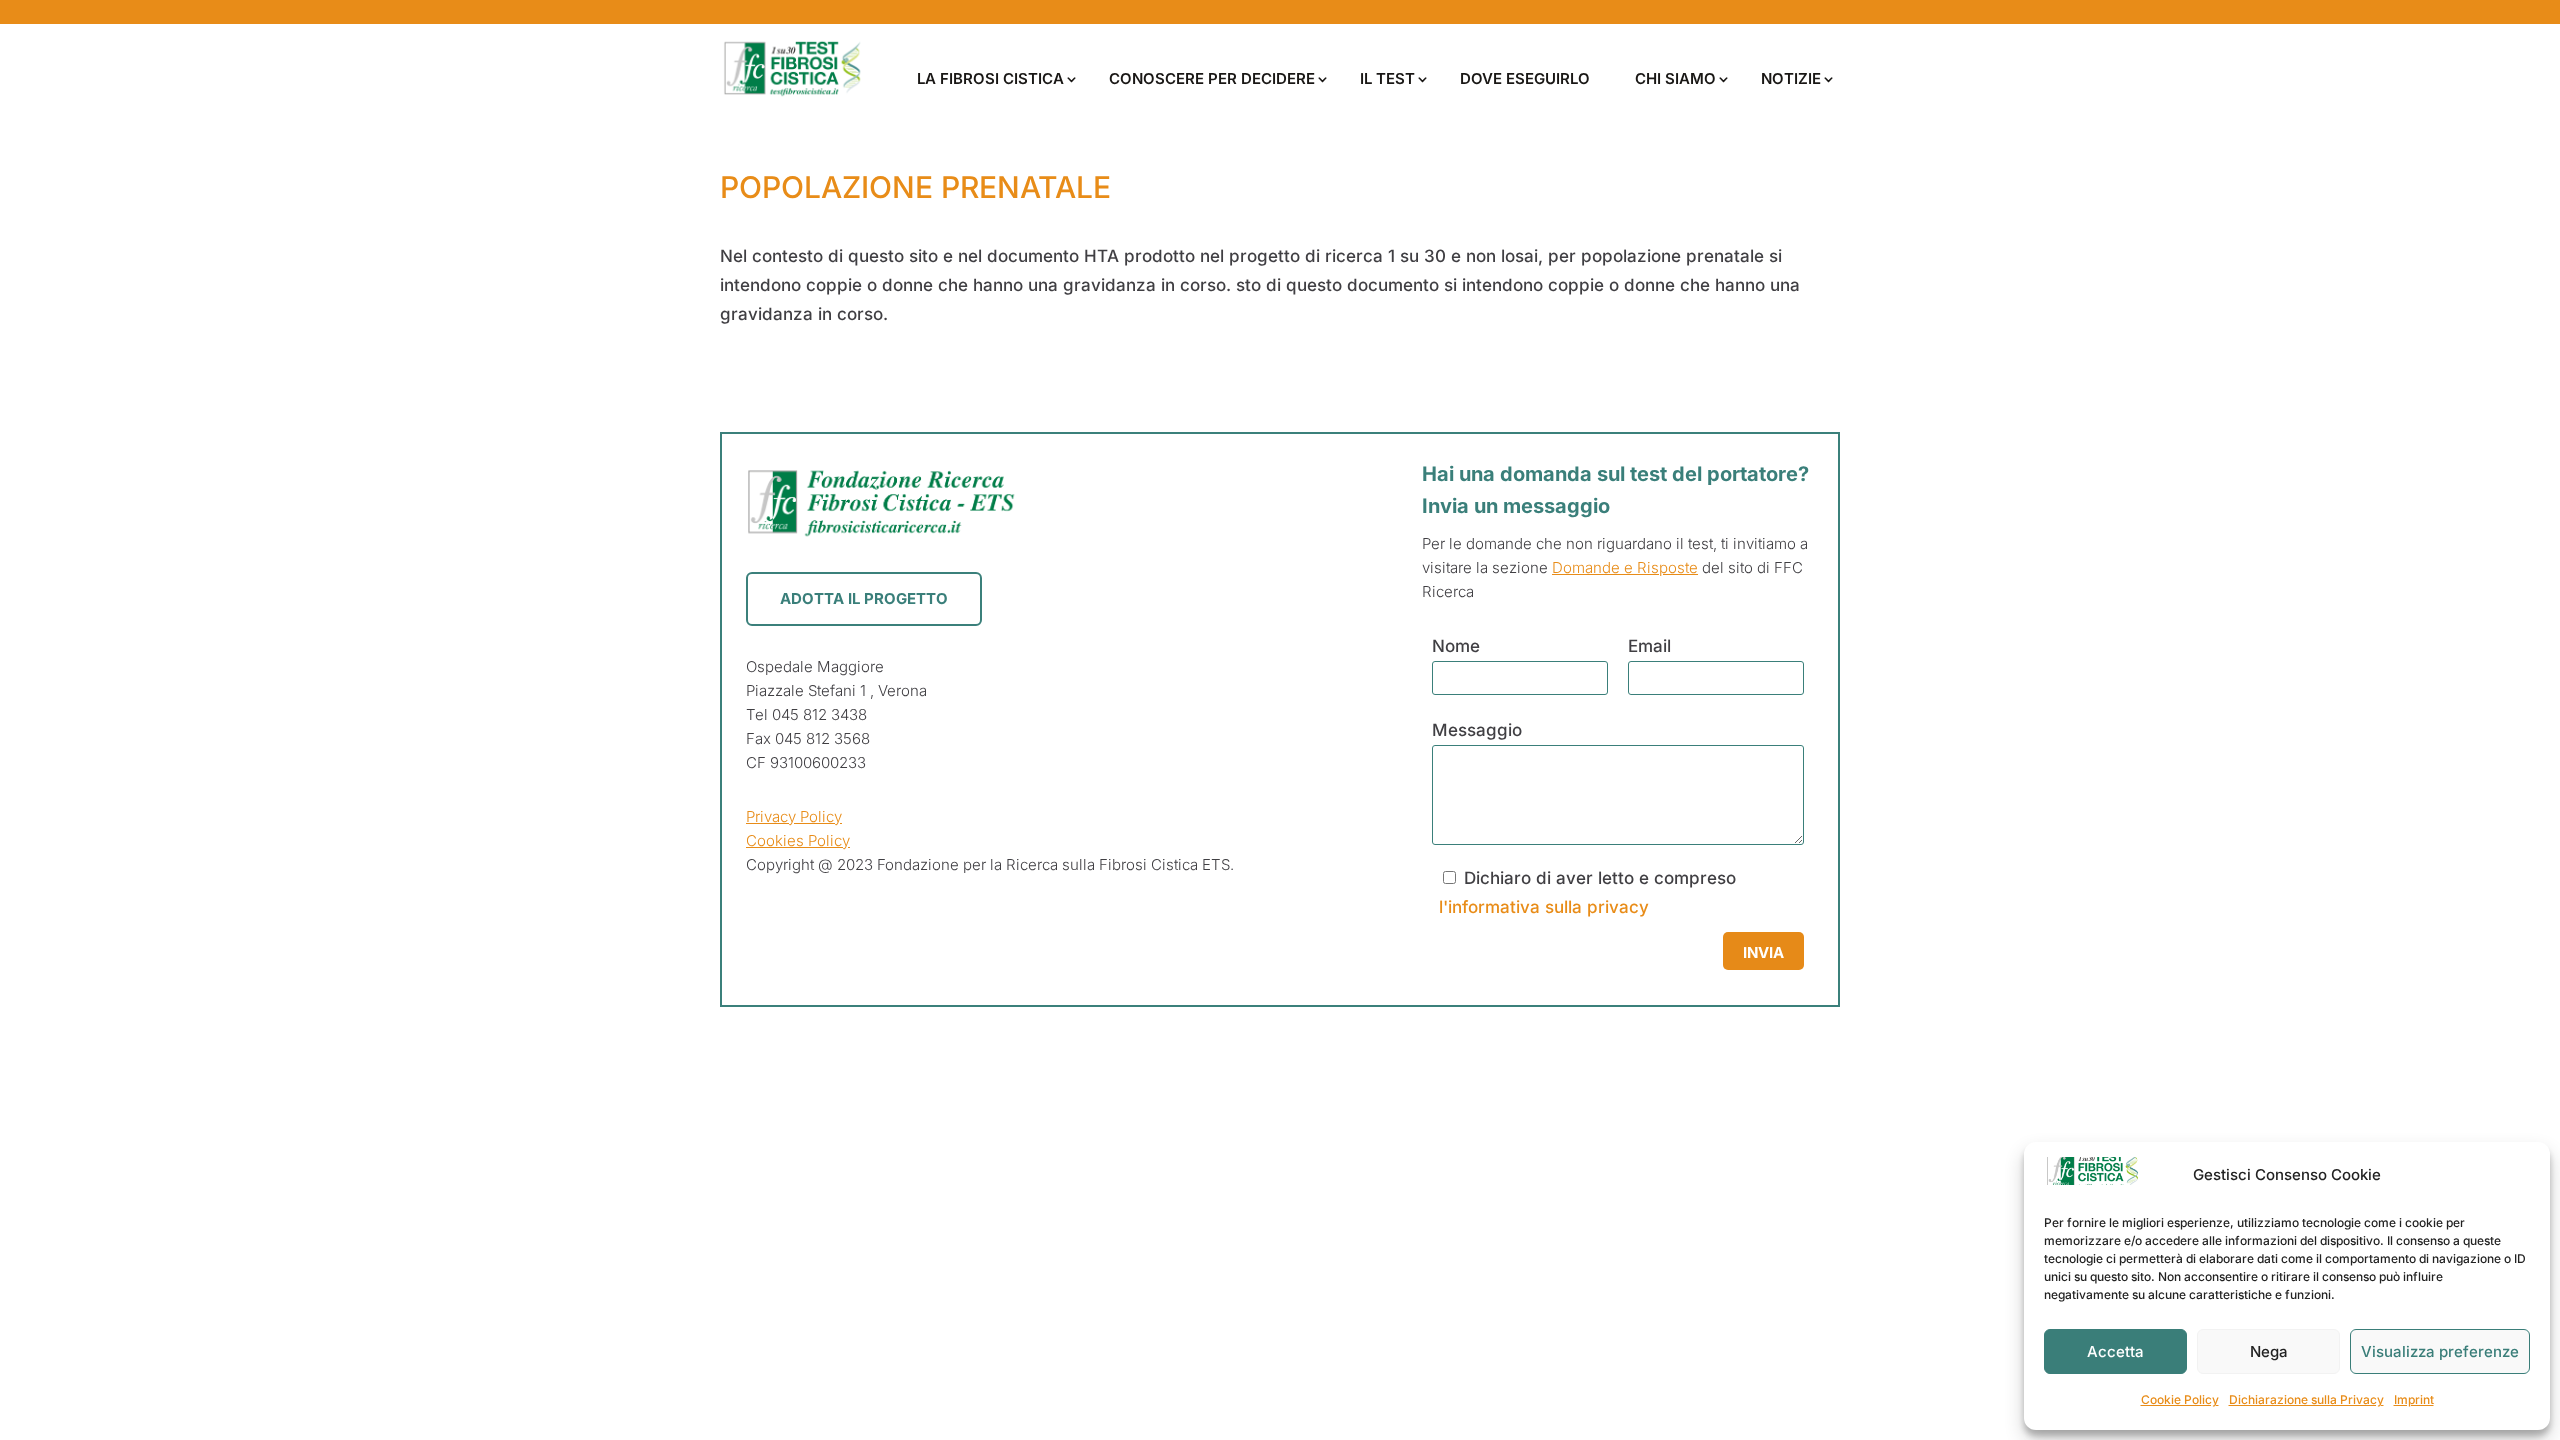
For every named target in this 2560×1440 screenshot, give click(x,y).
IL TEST (1387, 78)
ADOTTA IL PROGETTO (864, 598)
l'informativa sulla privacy (1544, 907)
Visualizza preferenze (2440, 1351)
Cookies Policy (798, 840)
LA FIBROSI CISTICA (990, 78)
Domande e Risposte (1625, 567)
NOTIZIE (1791, 78)
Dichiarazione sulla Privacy (2306, 1399)
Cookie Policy (2180, 1399)
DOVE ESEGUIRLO (1525, 78)
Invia (1763, 952)
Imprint (2414, 1399)
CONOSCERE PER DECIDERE (1212, 78)
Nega (2269, 1351)
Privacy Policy (794, 816)
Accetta (2115, 1351)
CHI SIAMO (1675, 78)
